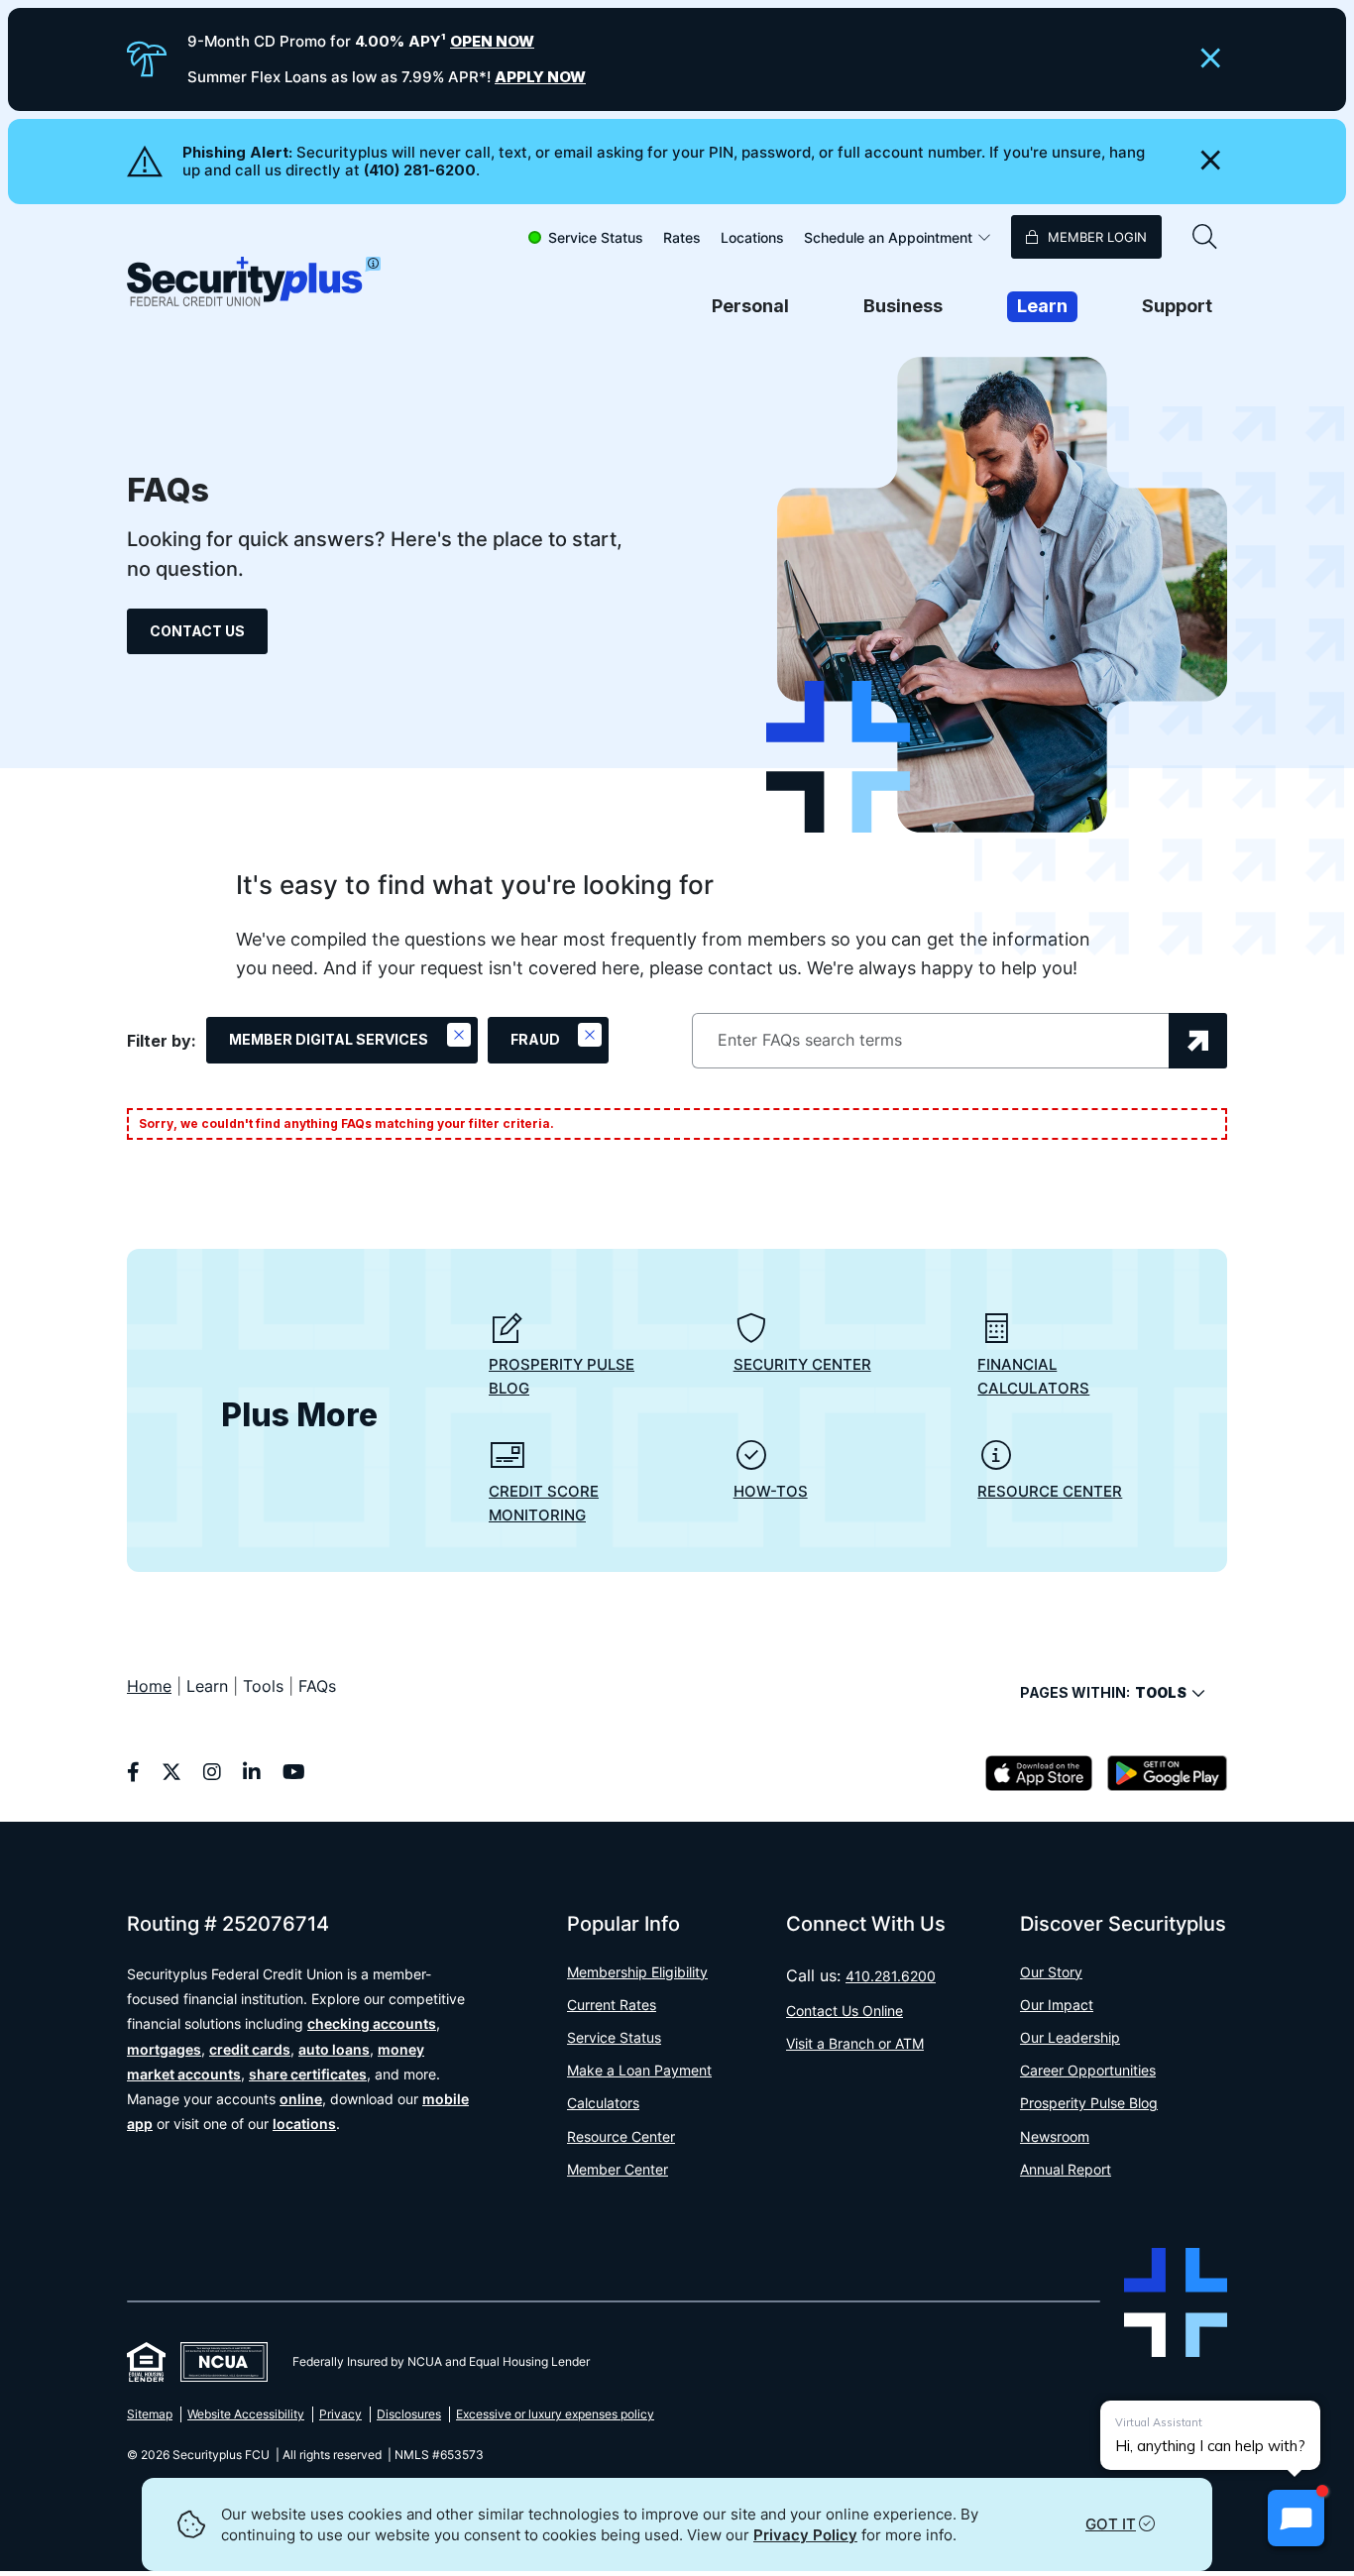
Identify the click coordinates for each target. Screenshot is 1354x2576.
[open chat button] (1296, 2518)
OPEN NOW (492, 41)
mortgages (164, 2049)
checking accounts (372, 2023)
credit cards (250, 2049)
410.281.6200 (891, 1976)
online (301, 2099)
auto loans (334, 2049)
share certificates (308, 2074)
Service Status (596, 237)
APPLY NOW (540, 77)
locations (304, 2124)
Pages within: (1103, 1692)
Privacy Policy (805, 2535)
